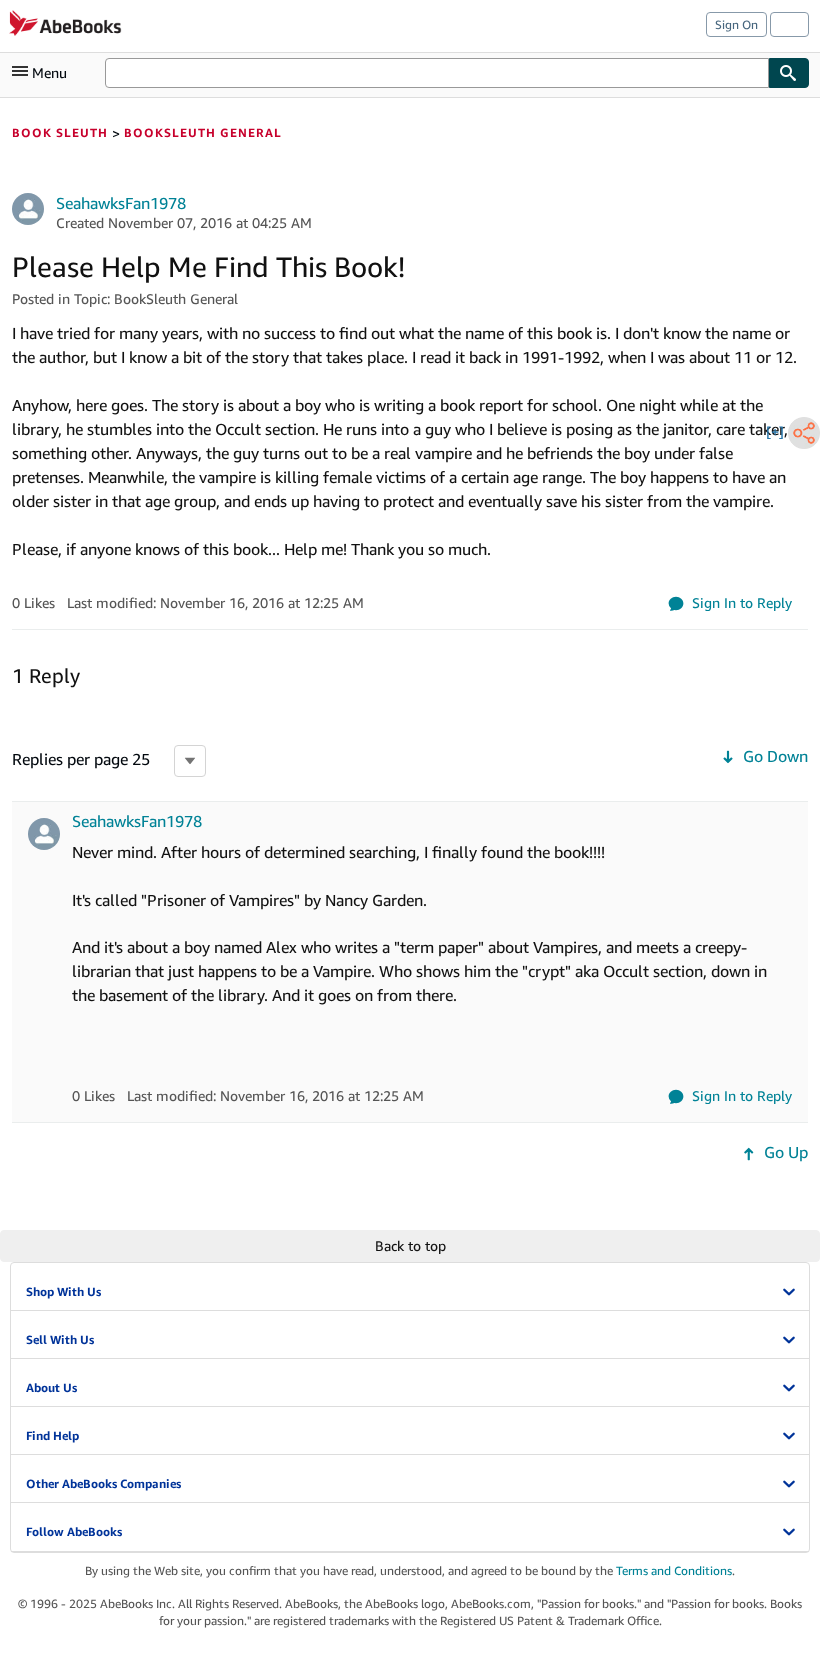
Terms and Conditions (674, 1570)
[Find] (789, 73)
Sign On (736, 24)
